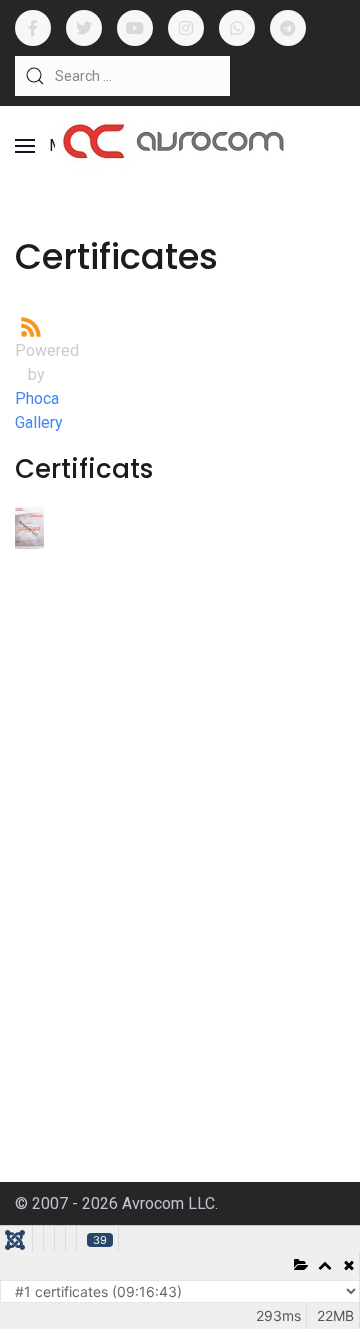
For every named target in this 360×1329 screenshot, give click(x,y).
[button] (51, 146)
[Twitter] (84, 28)
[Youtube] (135, 28)
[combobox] (122, 76)
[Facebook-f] (33, 28)
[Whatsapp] (237, 28)
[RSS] (31, 325)
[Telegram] (288, 28)
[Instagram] (186, 28)
